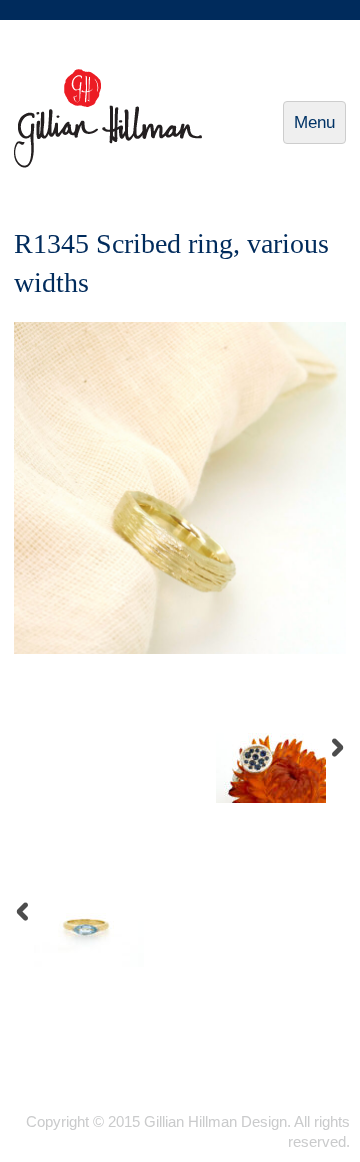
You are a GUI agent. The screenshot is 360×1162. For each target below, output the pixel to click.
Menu (319, 128)
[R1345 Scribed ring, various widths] (180, 649)
